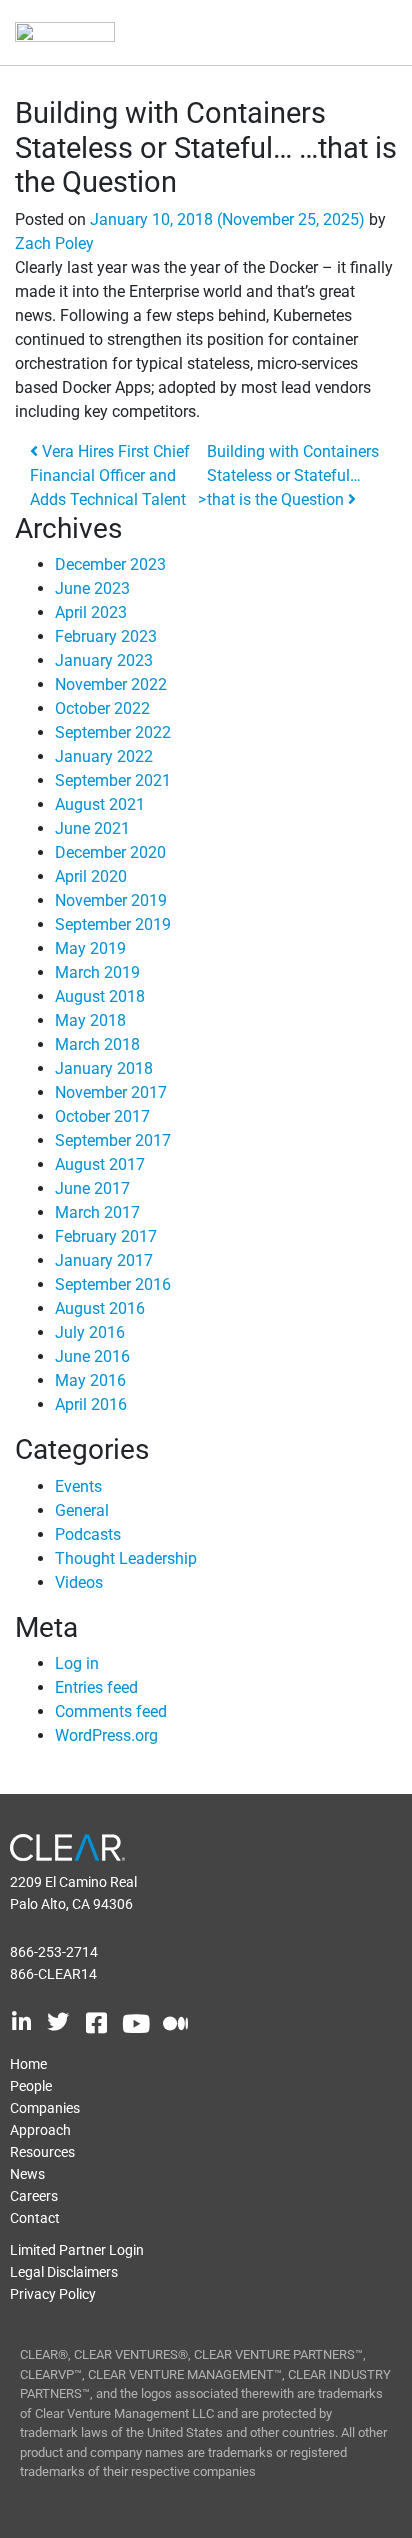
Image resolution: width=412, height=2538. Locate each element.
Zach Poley (54, 243)
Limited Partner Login (77, 2250)
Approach (40, 2130)
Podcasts (88, 1534)
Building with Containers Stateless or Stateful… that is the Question (293, 475)
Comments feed (111, 1711)
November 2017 (111, 1092)
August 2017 (100, 1164)
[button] (363, 33)
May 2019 (90, 948)
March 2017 (97, 1212)
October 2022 (102, 708)
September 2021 (113, 780)
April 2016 (91, 1404)
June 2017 (92, 1188)
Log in (77, 1663)
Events (78, 1486)
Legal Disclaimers (64, 2272)
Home (28, 2064)
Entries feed (96, 1687)
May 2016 (90, 1380)
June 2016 (92, 1356)
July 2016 (90, 1332)
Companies (45, 2108)
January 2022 (104, 756)
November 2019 (111, 900)
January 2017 (104, 1260)
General (82, 1510)
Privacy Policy (53, 2294)
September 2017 (113, 1140)
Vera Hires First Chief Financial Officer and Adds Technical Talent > (118, 475)
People (31, 2086)
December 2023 (110, 564)
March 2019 (97, 972)
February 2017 (106, 1236)
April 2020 (91, 876)
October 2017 (102, 1116)
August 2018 (100, 996)
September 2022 (113, 732)
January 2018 (104, 1068)
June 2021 (92, 828)
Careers (34, 2196)
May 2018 (90, 1020)
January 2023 (104, 660)
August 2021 (100, 804)
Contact (35, 2218)
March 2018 (97, 1044)
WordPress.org (106, 1735)
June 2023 (92, 588)
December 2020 (110, 852)
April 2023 (91, 612)
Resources (42, 2152)
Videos (79, 1582)
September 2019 (113, 924)
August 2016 (100, 1308)
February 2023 (106, 636)
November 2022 (111, 684)
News (27, 2174)
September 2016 (113, 1284)
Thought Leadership (126, 1558)
